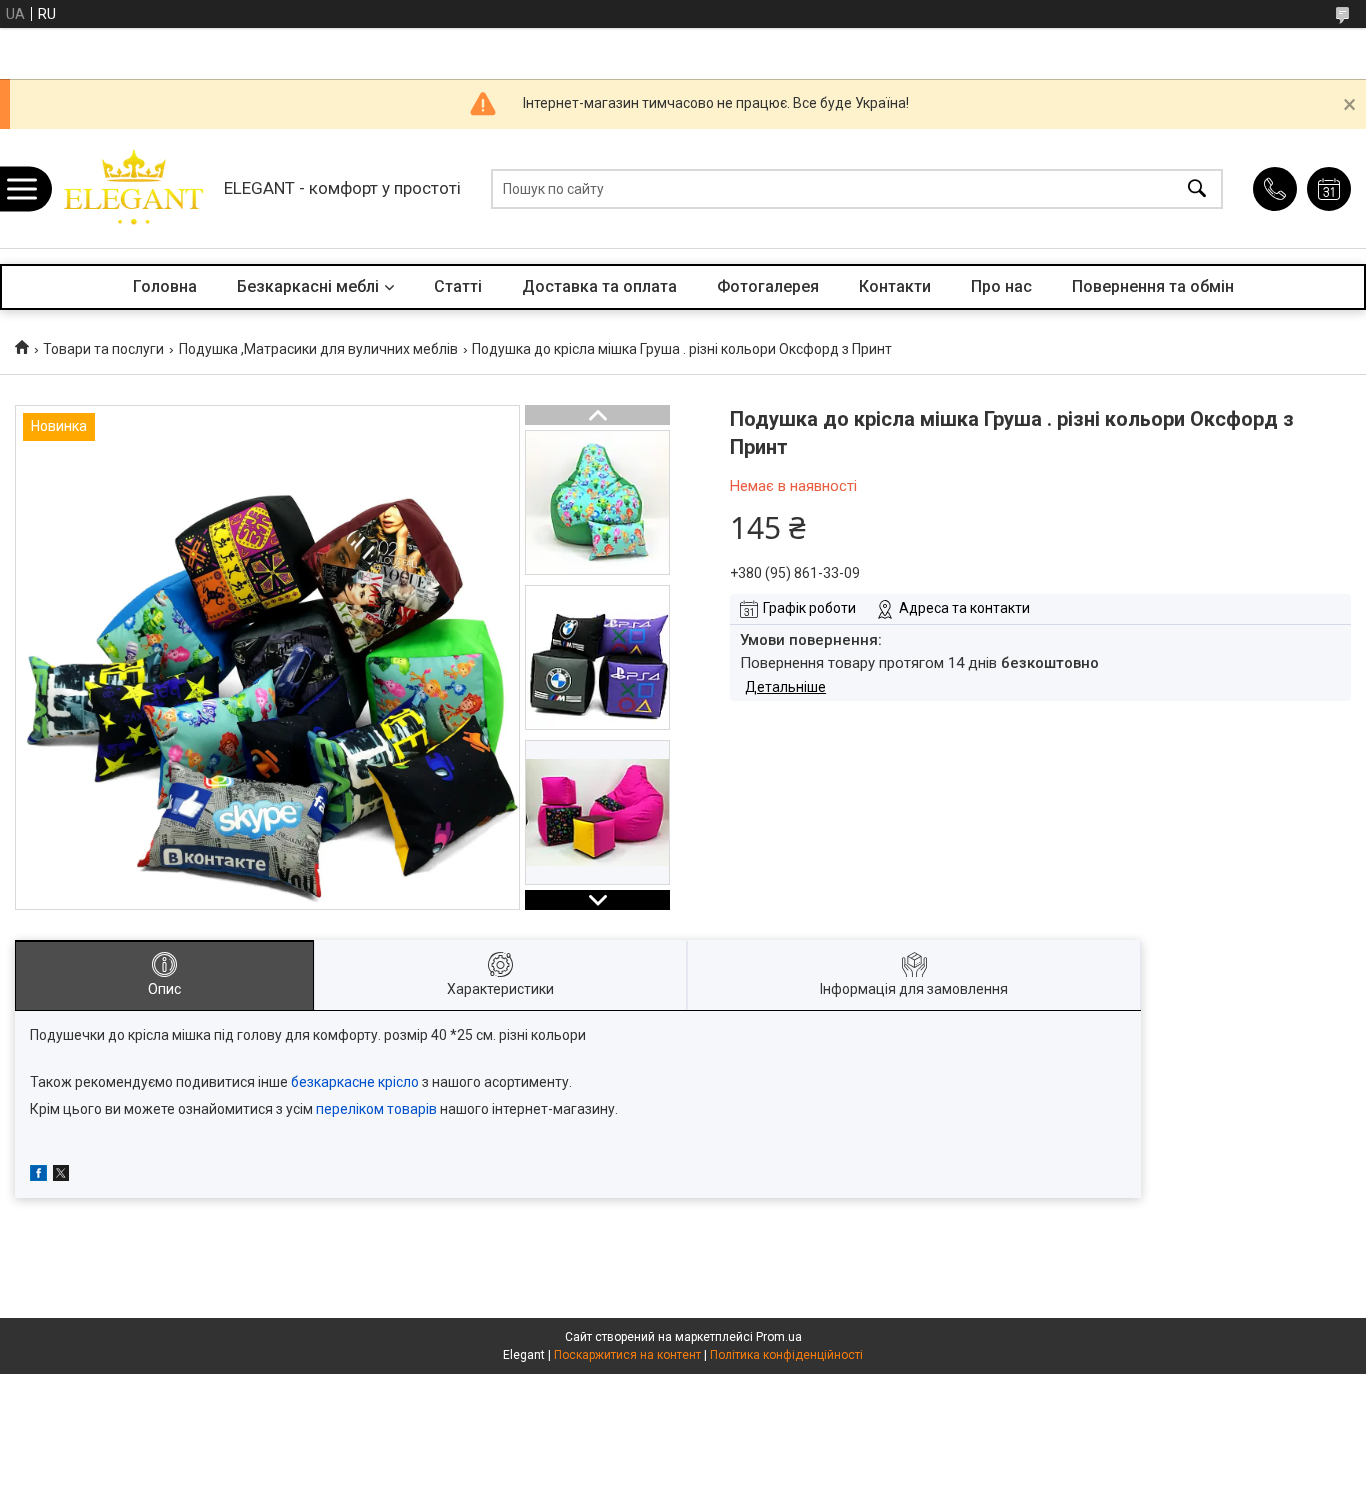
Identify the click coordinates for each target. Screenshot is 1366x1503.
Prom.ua (779, 1337)
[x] (61, 1176)
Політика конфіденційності (786, 1355)
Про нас (1001, 286)
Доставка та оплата (599, 286)
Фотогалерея (768, 286)
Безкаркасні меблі (308, 286)
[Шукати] (1197, 188)
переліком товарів (376, 1109)
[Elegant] (132, 188)
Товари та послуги (103, 349)
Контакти (895, 286)
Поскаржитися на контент (627, 1355)
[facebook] (38, 1176)
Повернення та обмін (1153, 286)
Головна (165, 286)
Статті (458, 286)
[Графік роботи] (1329, 189)
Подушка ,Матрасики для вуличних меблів (318, 349)
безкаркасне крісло (355, 1082)
